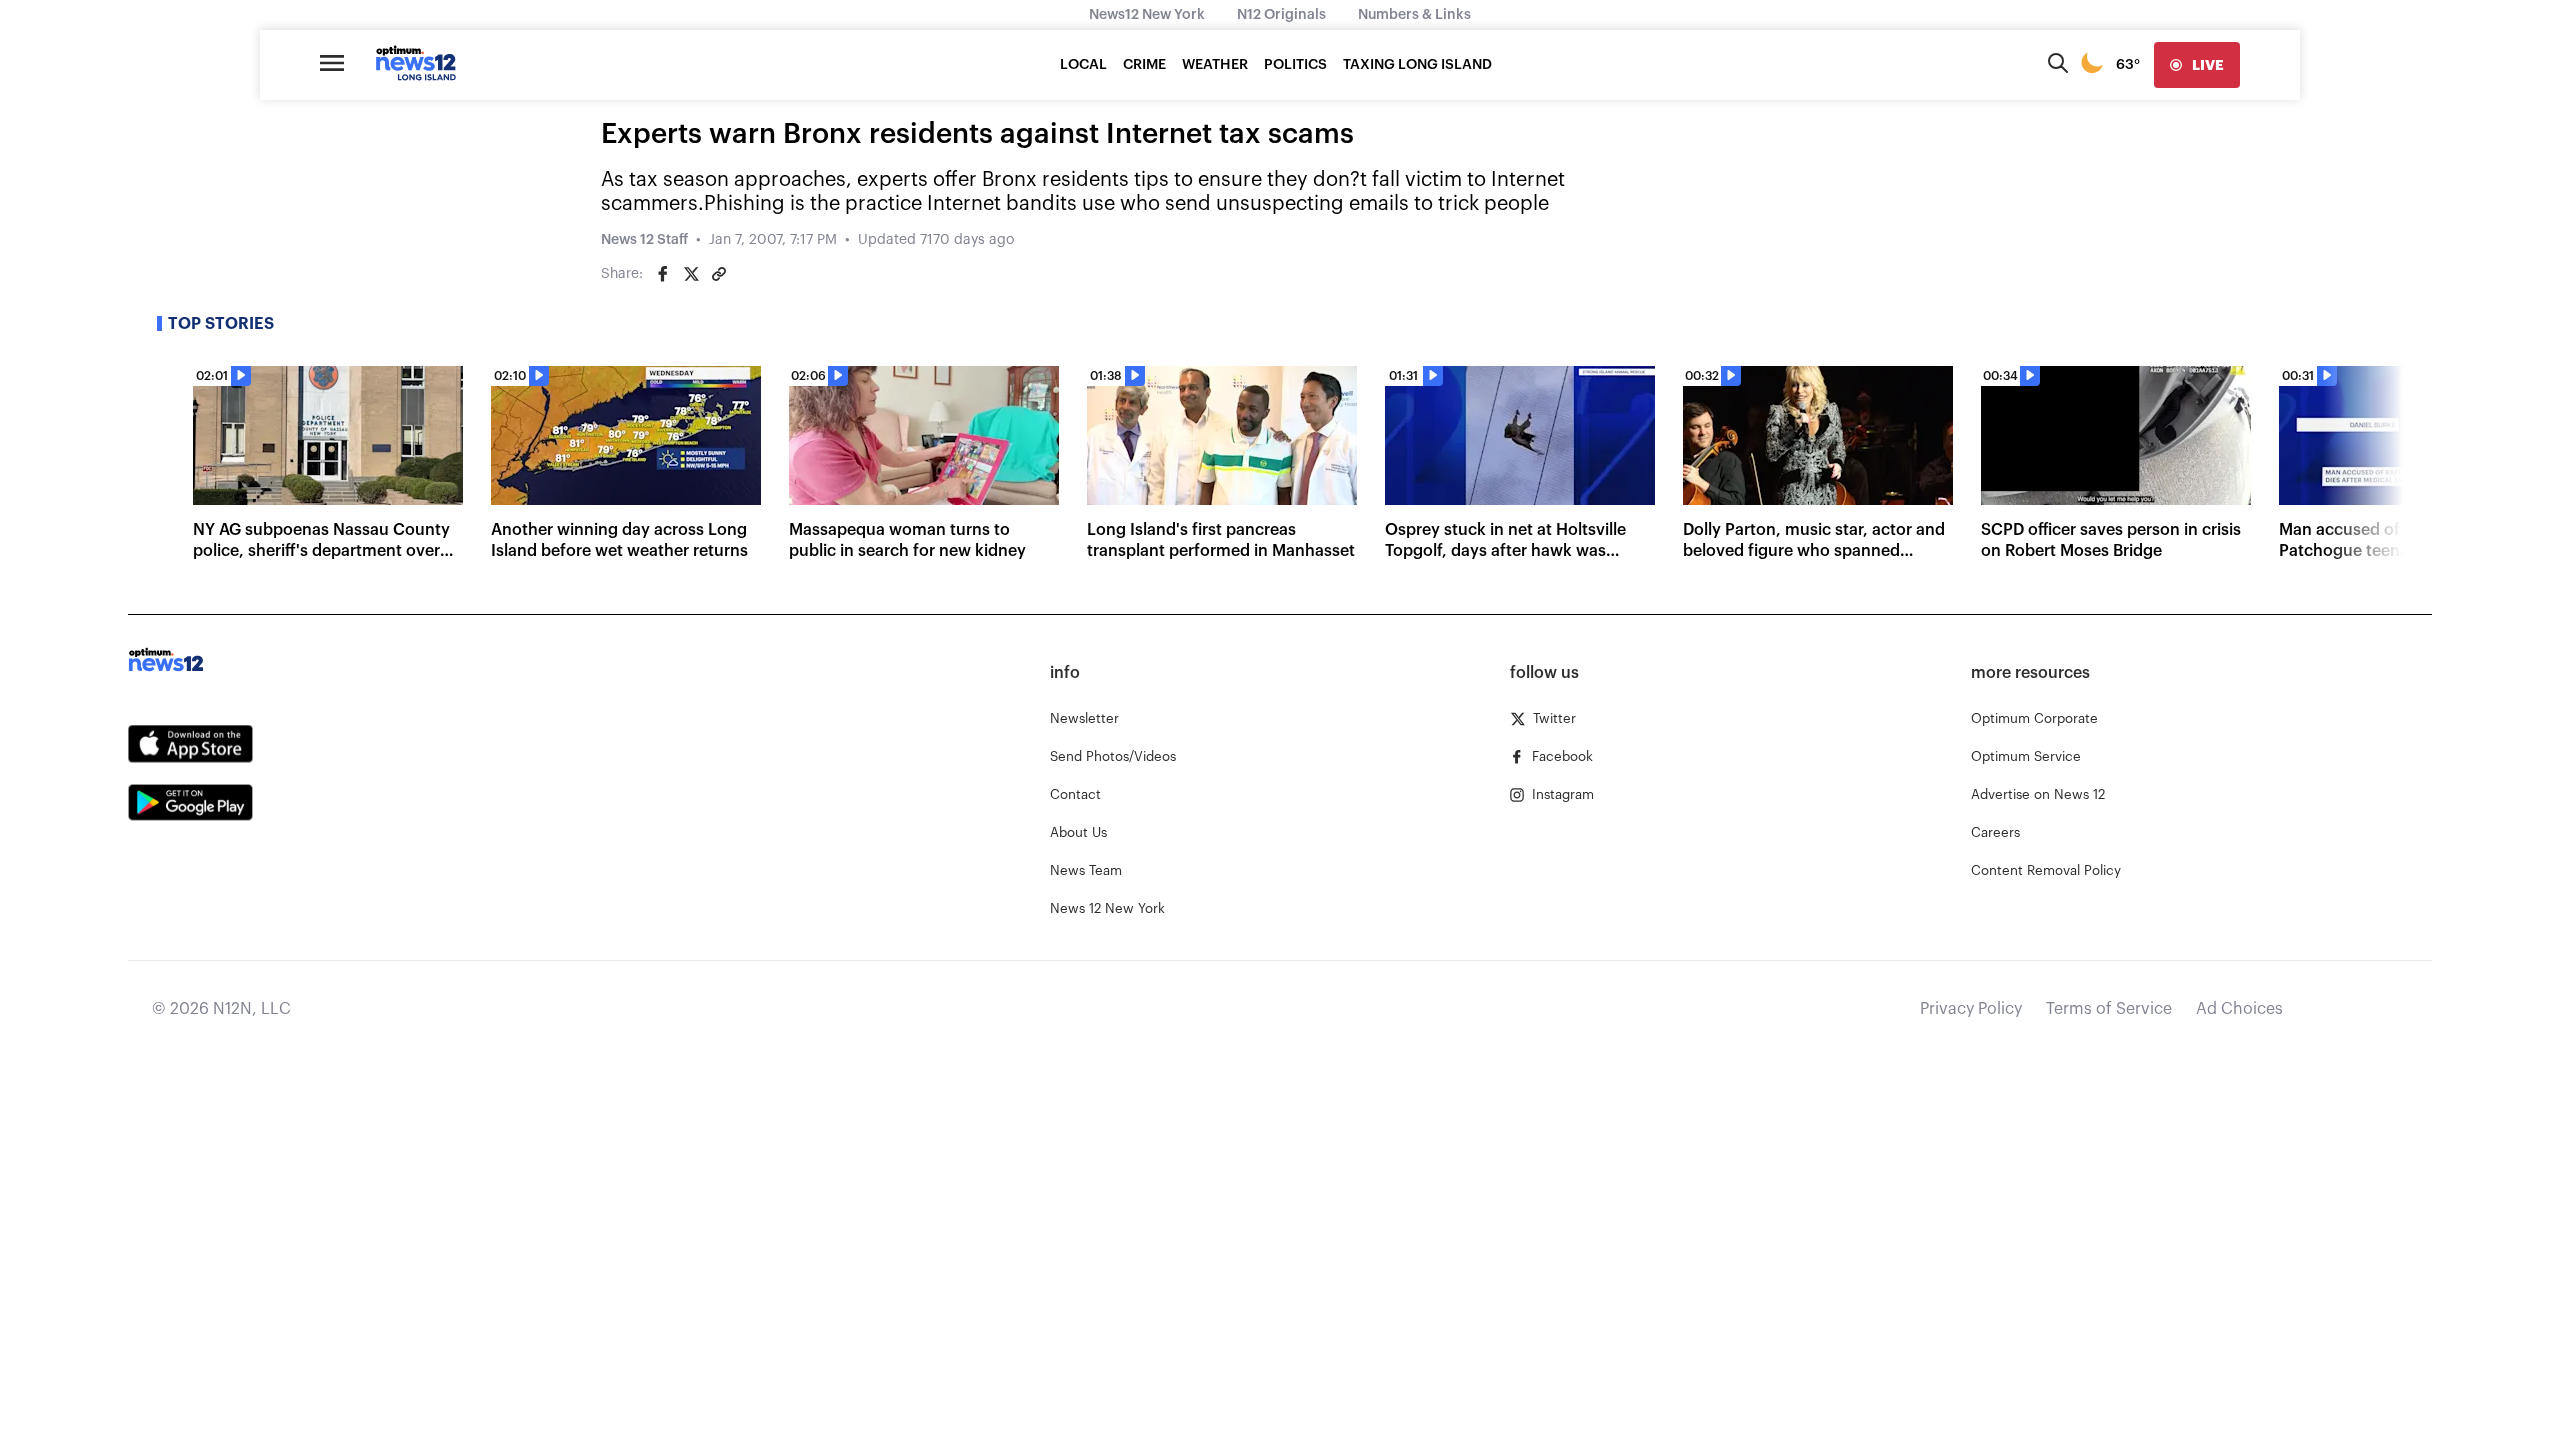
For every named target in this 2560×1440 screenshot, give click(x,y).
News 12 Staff (644, 240)
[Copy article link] (719, 274)
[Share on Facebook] (663, 274)
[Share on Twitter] (691, 274)
